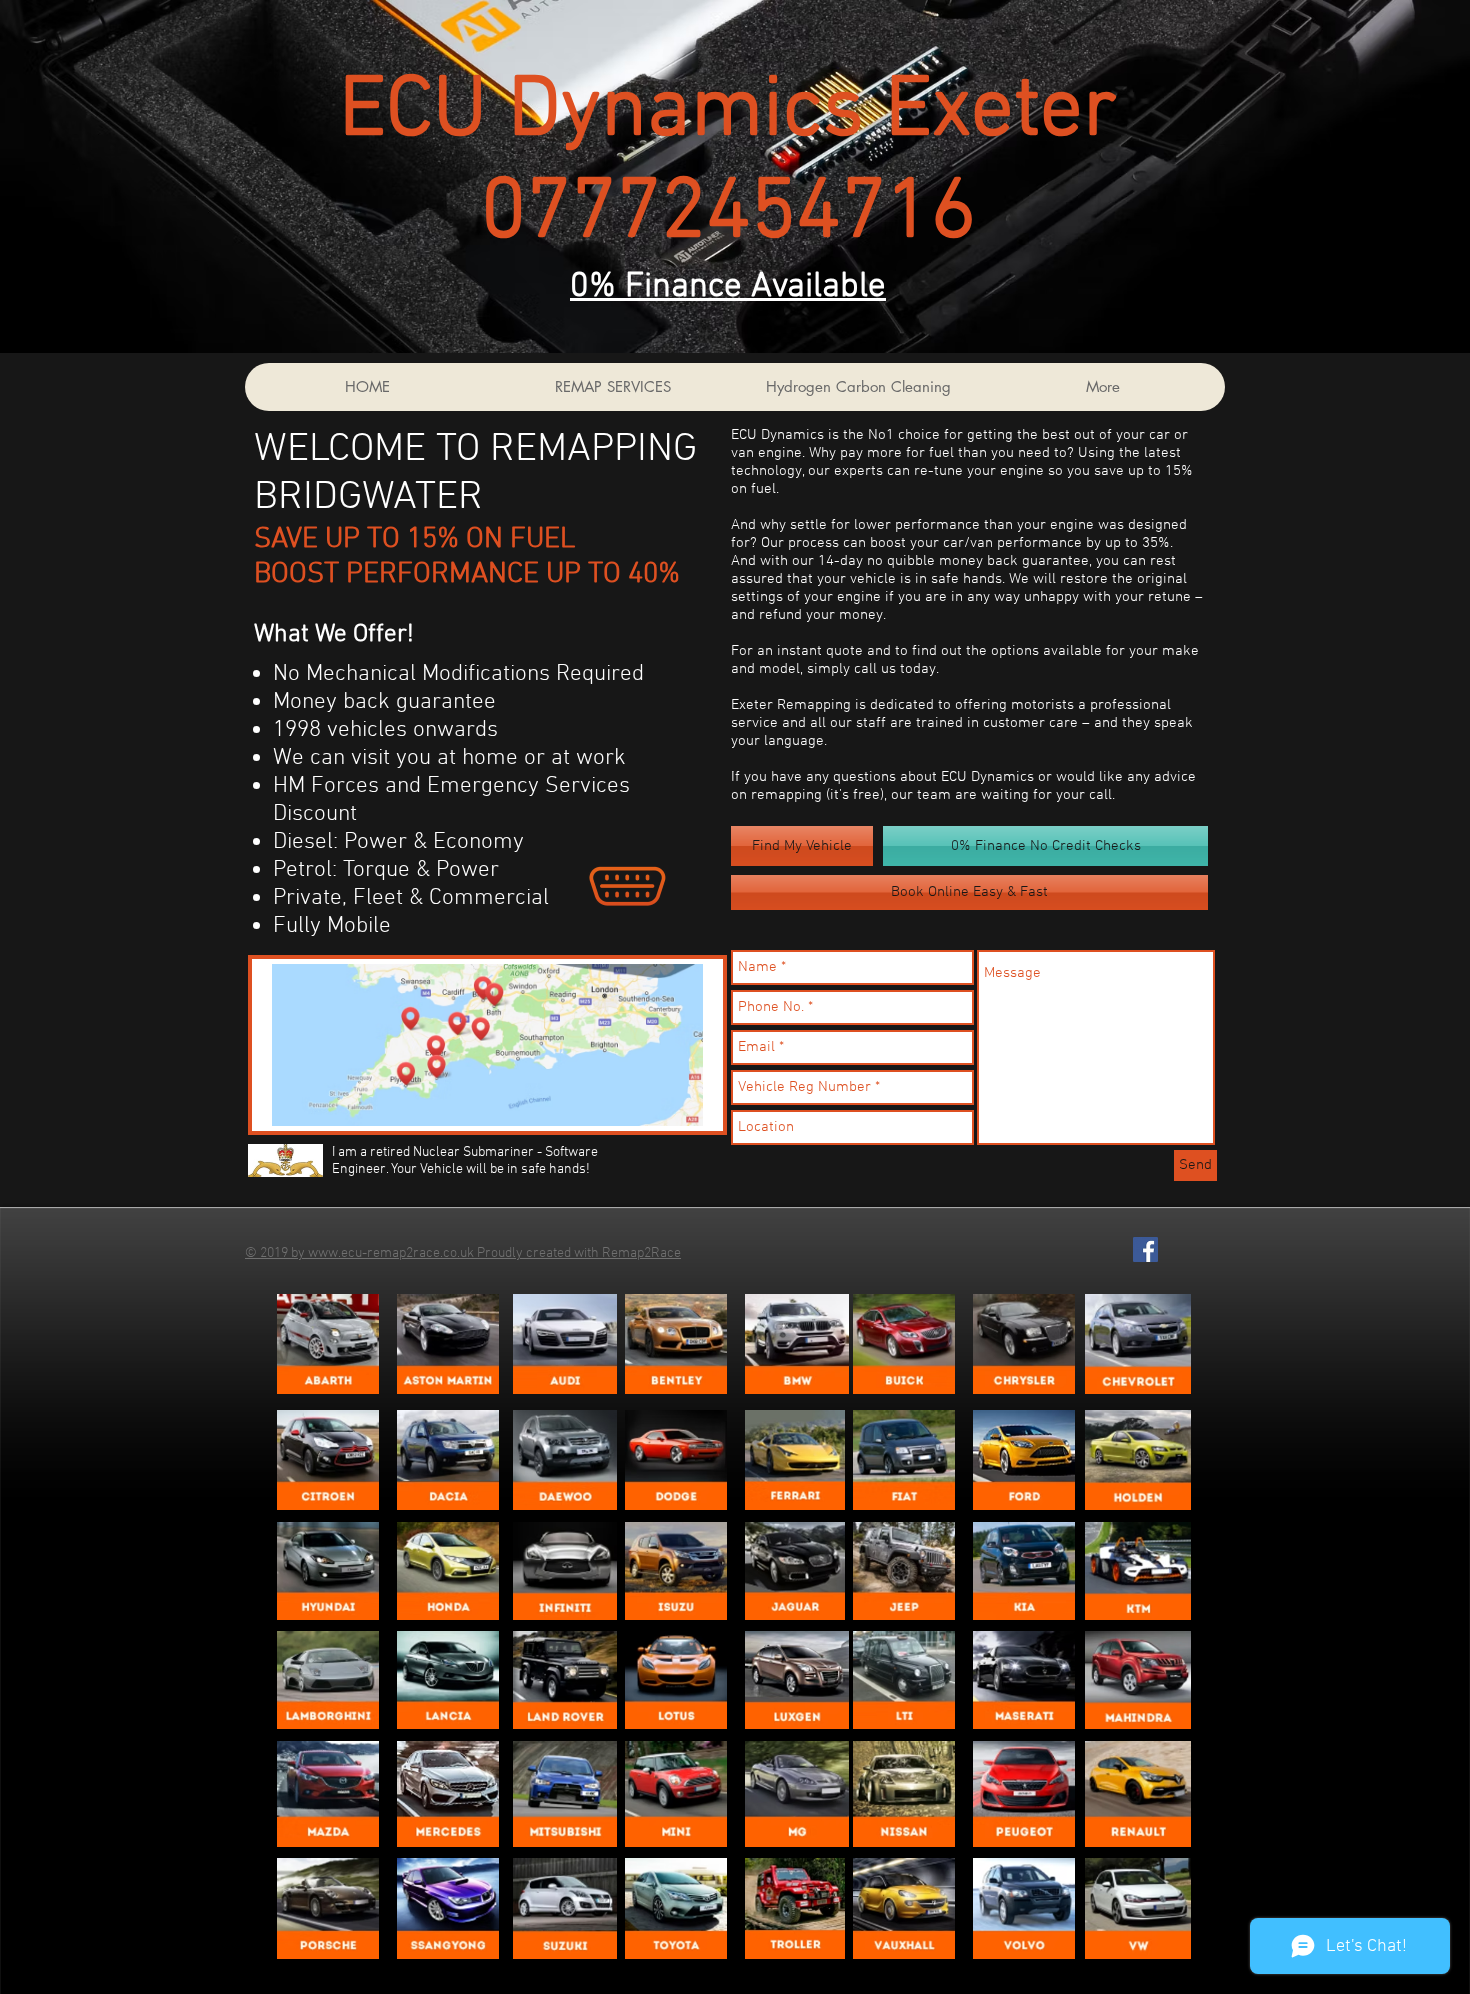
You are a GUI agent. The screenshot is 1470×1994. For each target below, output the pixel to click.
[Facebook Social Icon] (1145, 1249)
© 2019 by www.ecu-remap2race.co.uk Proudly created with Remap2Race (463, 1253)
